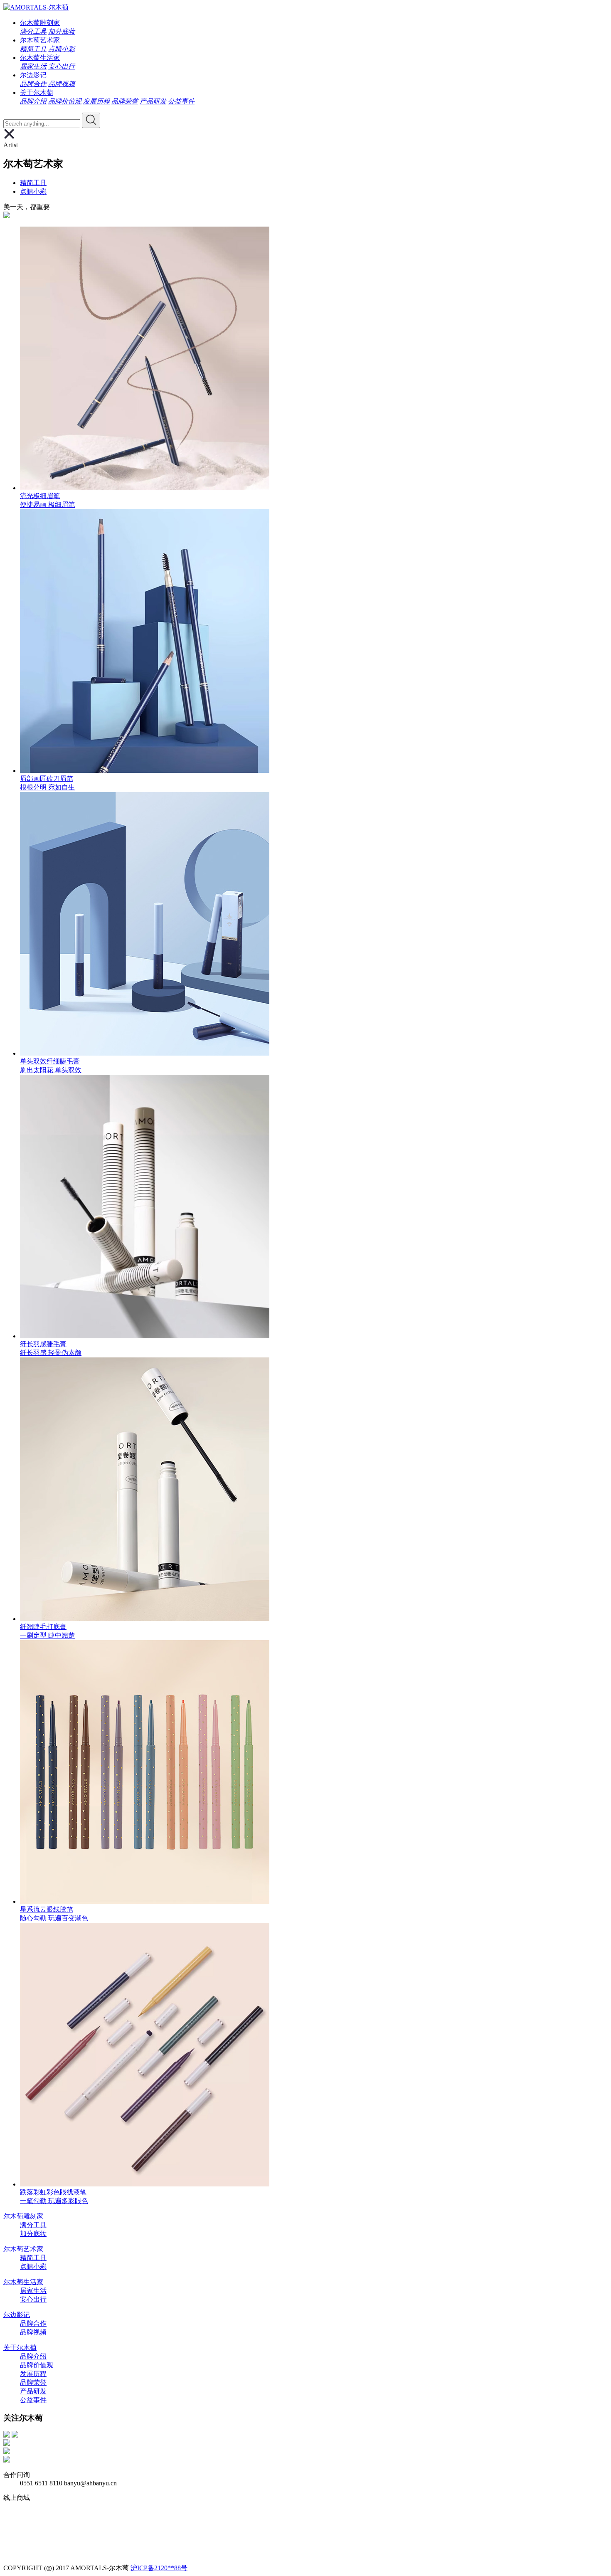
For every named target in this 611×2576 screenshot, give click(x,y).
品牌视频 (62, 84)
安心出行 (62, 66)
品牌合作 (33, 84)
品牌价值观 (65, 101)
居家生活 (33, 66)
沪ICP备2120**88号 (159, 2568)
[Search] (91, 120)
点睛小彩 (62, 49)
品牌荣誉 (125, 101)
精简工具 (33, 49)
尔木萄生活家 (40, 58)
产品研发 (153, 101)
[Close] (9, 137)
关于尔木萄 (37, 93)
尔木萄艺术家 (40, 40)
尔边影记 (33, 75)
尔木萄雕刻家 (40, 23)
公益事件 (181, 101)
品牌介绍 (33, 101)
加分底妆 (62, 31)
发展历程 (96, 101)
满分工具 (33, 31)
